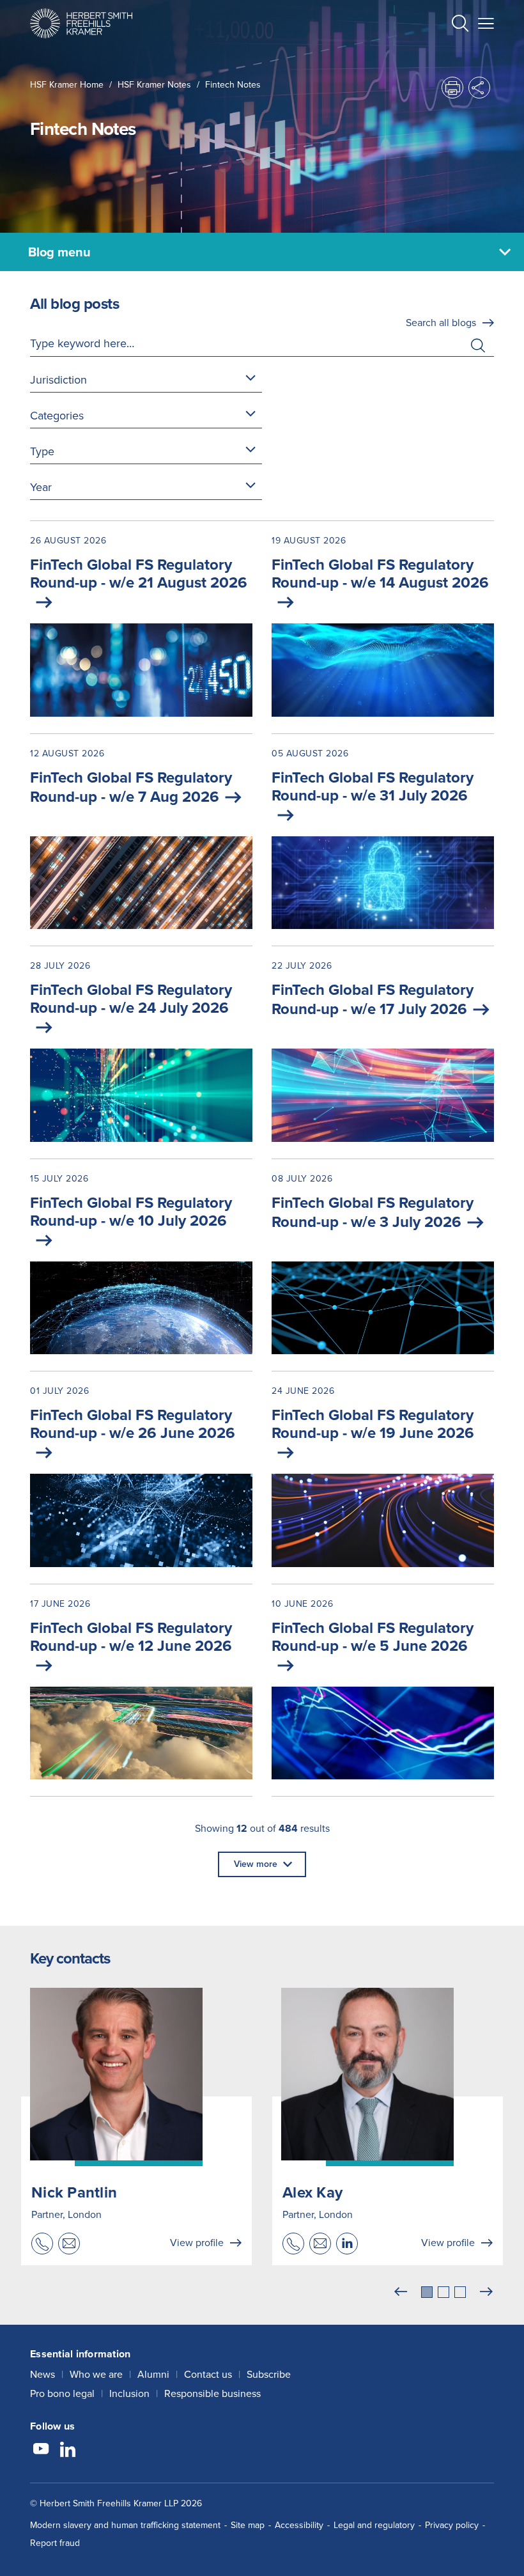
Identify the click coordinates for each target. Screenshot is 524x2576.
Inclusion (129, 2393)
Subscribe (269, 2374)
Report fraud (55, 2543)
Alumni (153, 2374)
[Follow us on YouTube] (41, 2451)
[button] (460, 25)
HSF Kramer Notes (154, 85)
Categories (57, 416)
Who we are (96, 2374)
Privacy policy (452, 2525)
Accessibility (299, 2525)
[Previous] (401, 2292)
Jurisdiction (58, 380)
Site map (248, 2525)
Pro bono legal (62, 2393)
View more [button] (256, 1864)
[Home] (81, 23)
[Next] (486, 2292)
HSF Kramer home (67, 85)
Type (42, 451)
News (42, 2374)
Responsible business (212, 2393)
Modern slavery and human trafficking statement (125, 2525)
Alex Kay (312, 2192)
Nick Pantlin (74, 2192)
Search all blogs (441, 323)
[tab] (427, 2292)
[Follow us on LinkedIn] (68, 2451)
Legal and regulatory (374, 2525)
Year (41, 487)
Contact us (208, 2374)
